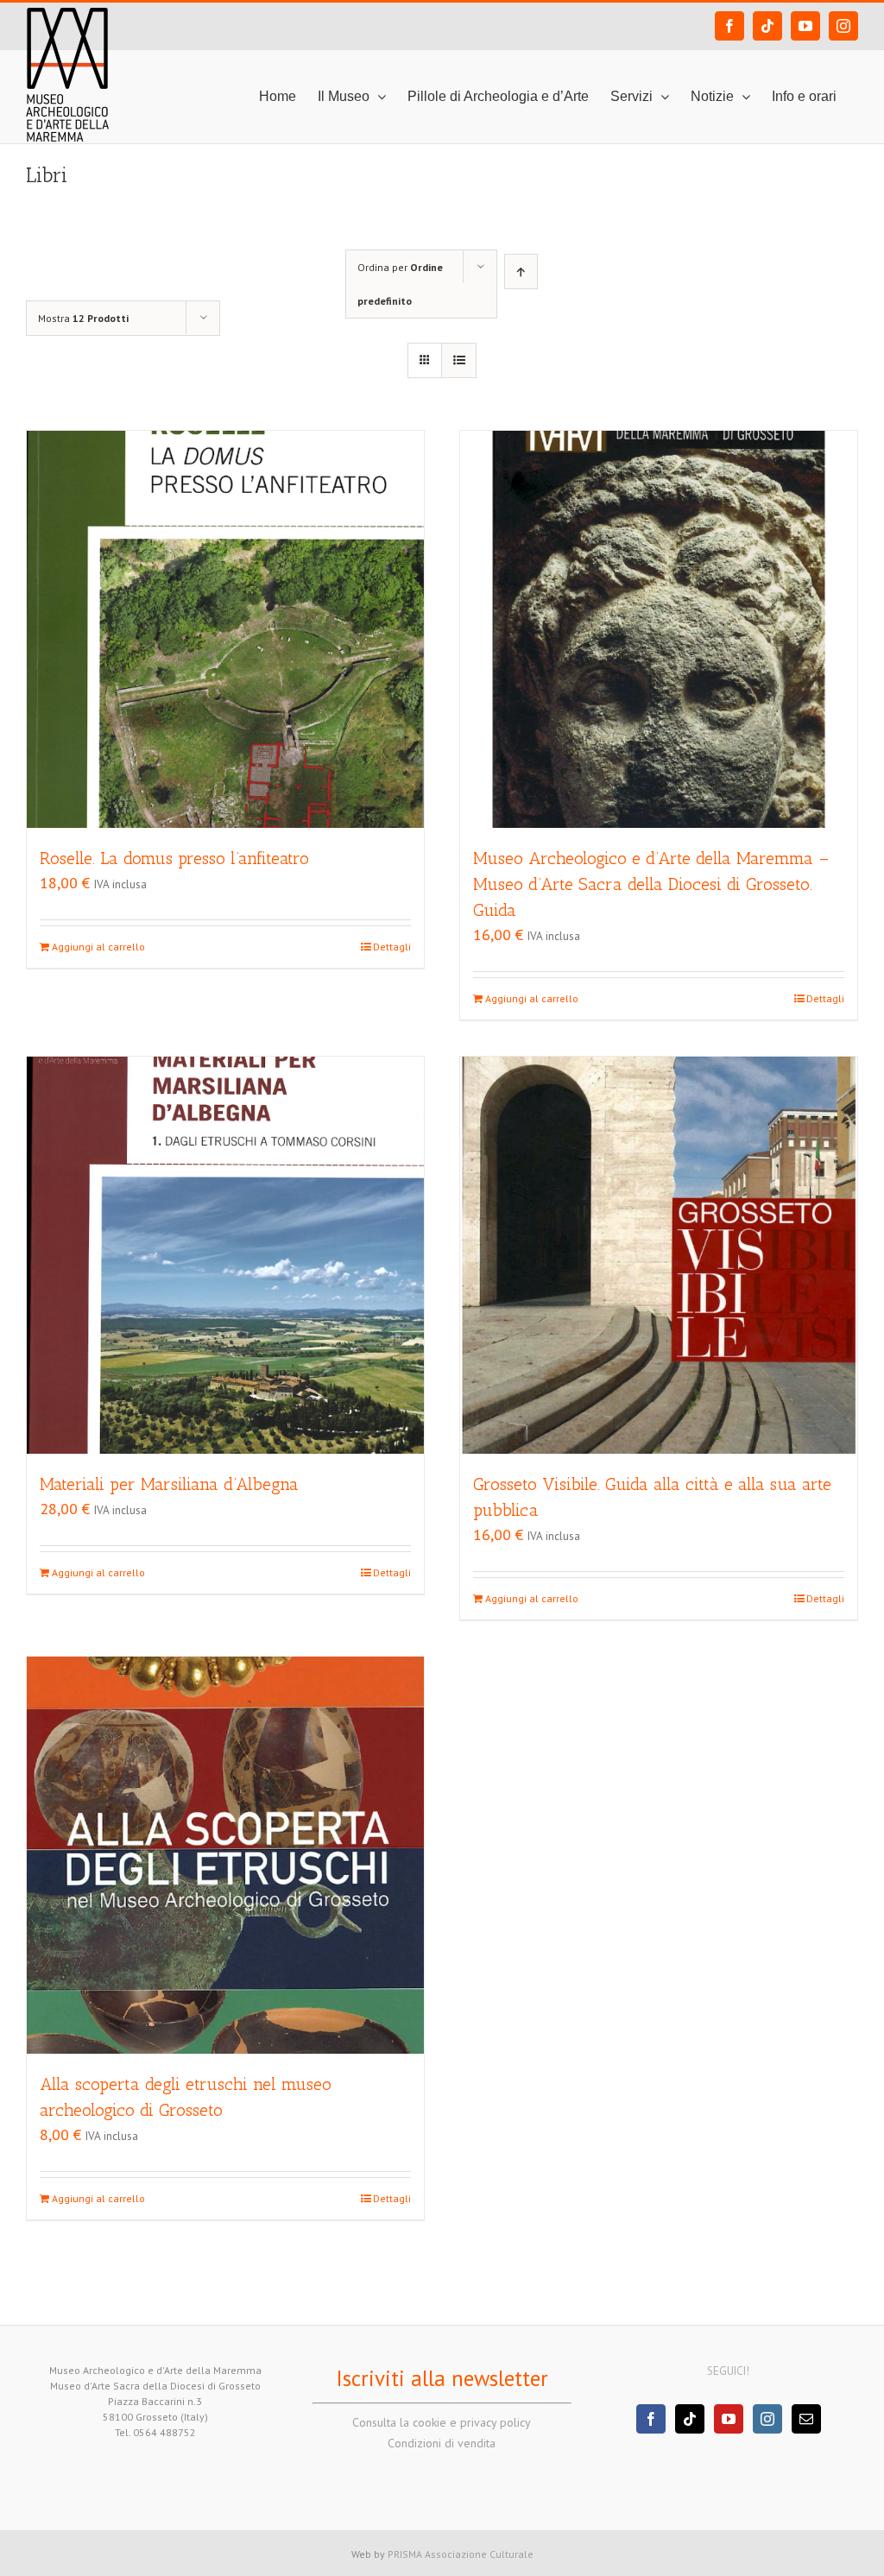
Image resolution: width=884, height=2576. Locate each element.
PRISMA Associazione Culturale (461, 2554)
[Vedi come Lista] (459, 360)
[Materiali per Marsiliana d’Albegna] (225, 1255)
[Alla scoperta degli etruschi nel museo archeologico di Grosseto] (225, 1855)
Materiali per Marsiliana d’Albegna (169, 1484)
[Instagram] (767, 2419)
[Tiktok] (690, 2419)
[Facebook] (651, 2419)
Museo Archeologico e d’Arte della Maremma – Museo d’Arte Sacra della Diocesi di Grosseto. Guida (651, 884)
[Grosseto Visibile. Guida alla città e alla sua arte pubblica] (659, 1255)
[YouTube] (729, 2419)
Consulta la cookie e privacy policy (442, 2422)
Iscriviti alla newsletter (442, 2378)
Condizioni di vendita (442, 2443)
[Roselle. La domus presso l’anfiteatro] (225, 629)
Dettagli (392, 947)
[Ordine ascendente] (521, 271)
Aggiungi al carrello (98, 947)
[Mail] (806, 2419)
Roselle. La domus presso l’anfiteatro (174, 858)
